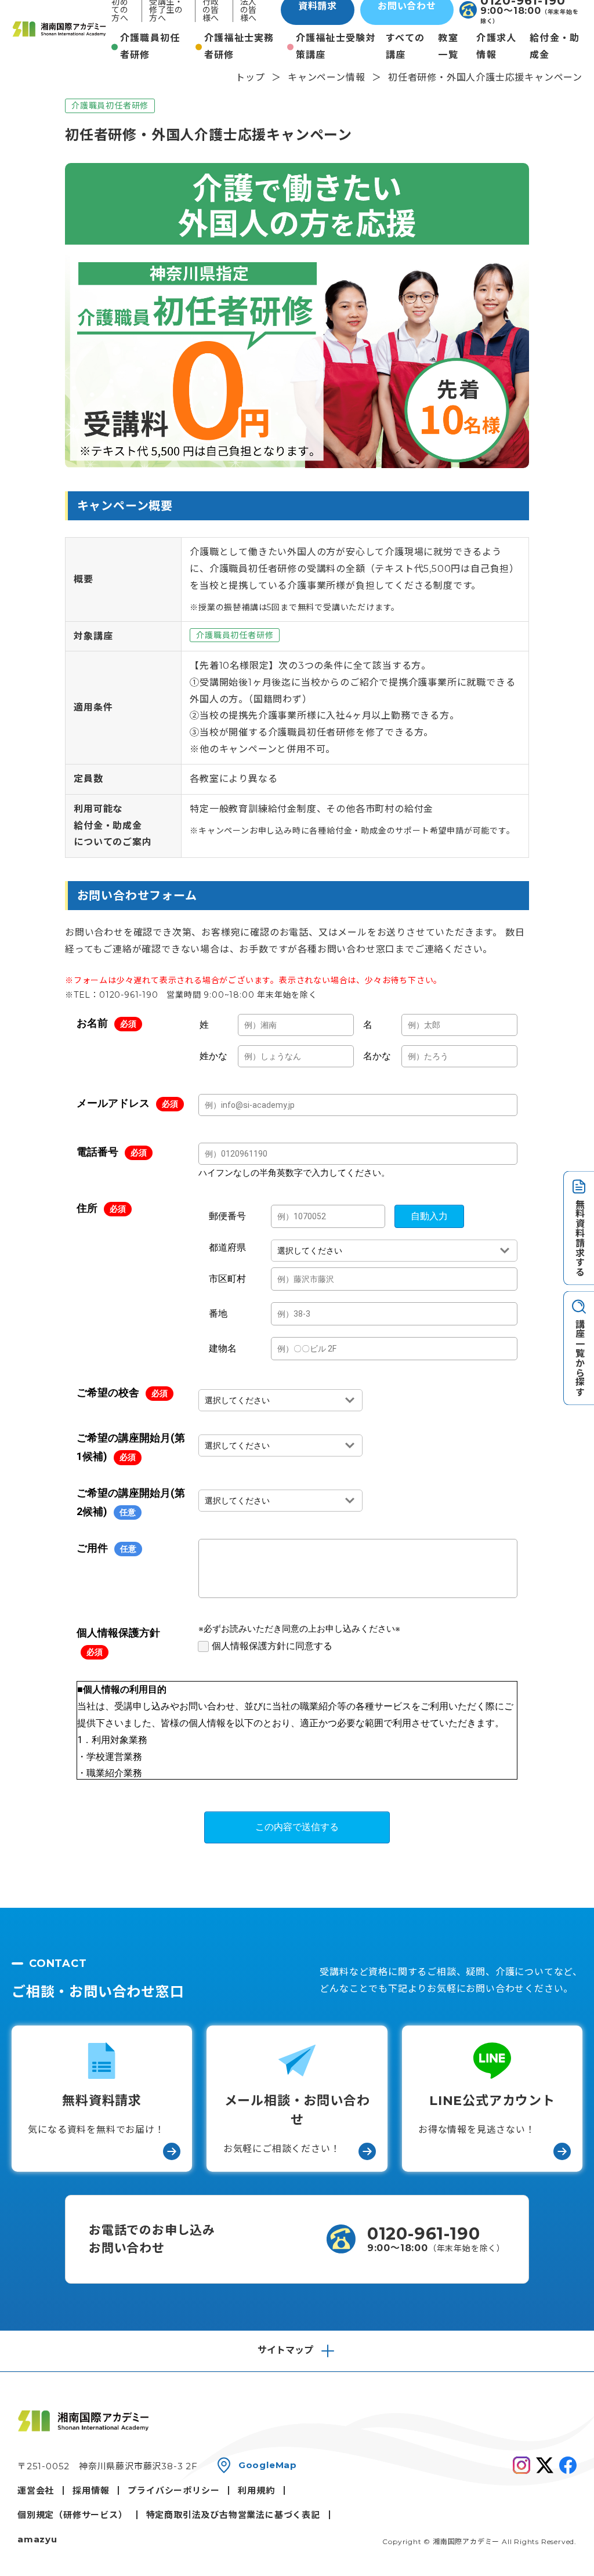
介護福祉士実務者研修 (239, 46)
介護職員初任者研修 (150, 46)
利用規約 (256, 2490)
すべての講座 (405, 46)
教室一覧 (448, 46)
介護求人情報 (496, 46)
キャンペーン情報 (326, 77)
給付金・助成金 (555, 46)
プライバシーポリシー (173, 2490)
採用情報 (91, 2490)
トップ (250, 77)
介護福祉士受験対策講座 (336, 46)
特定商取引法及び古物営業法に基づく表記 (233, 2515)
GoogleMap (268, 2465)
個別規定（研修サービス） (73, 2515)
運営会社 (36, 2490)
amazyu (37, 2539)
